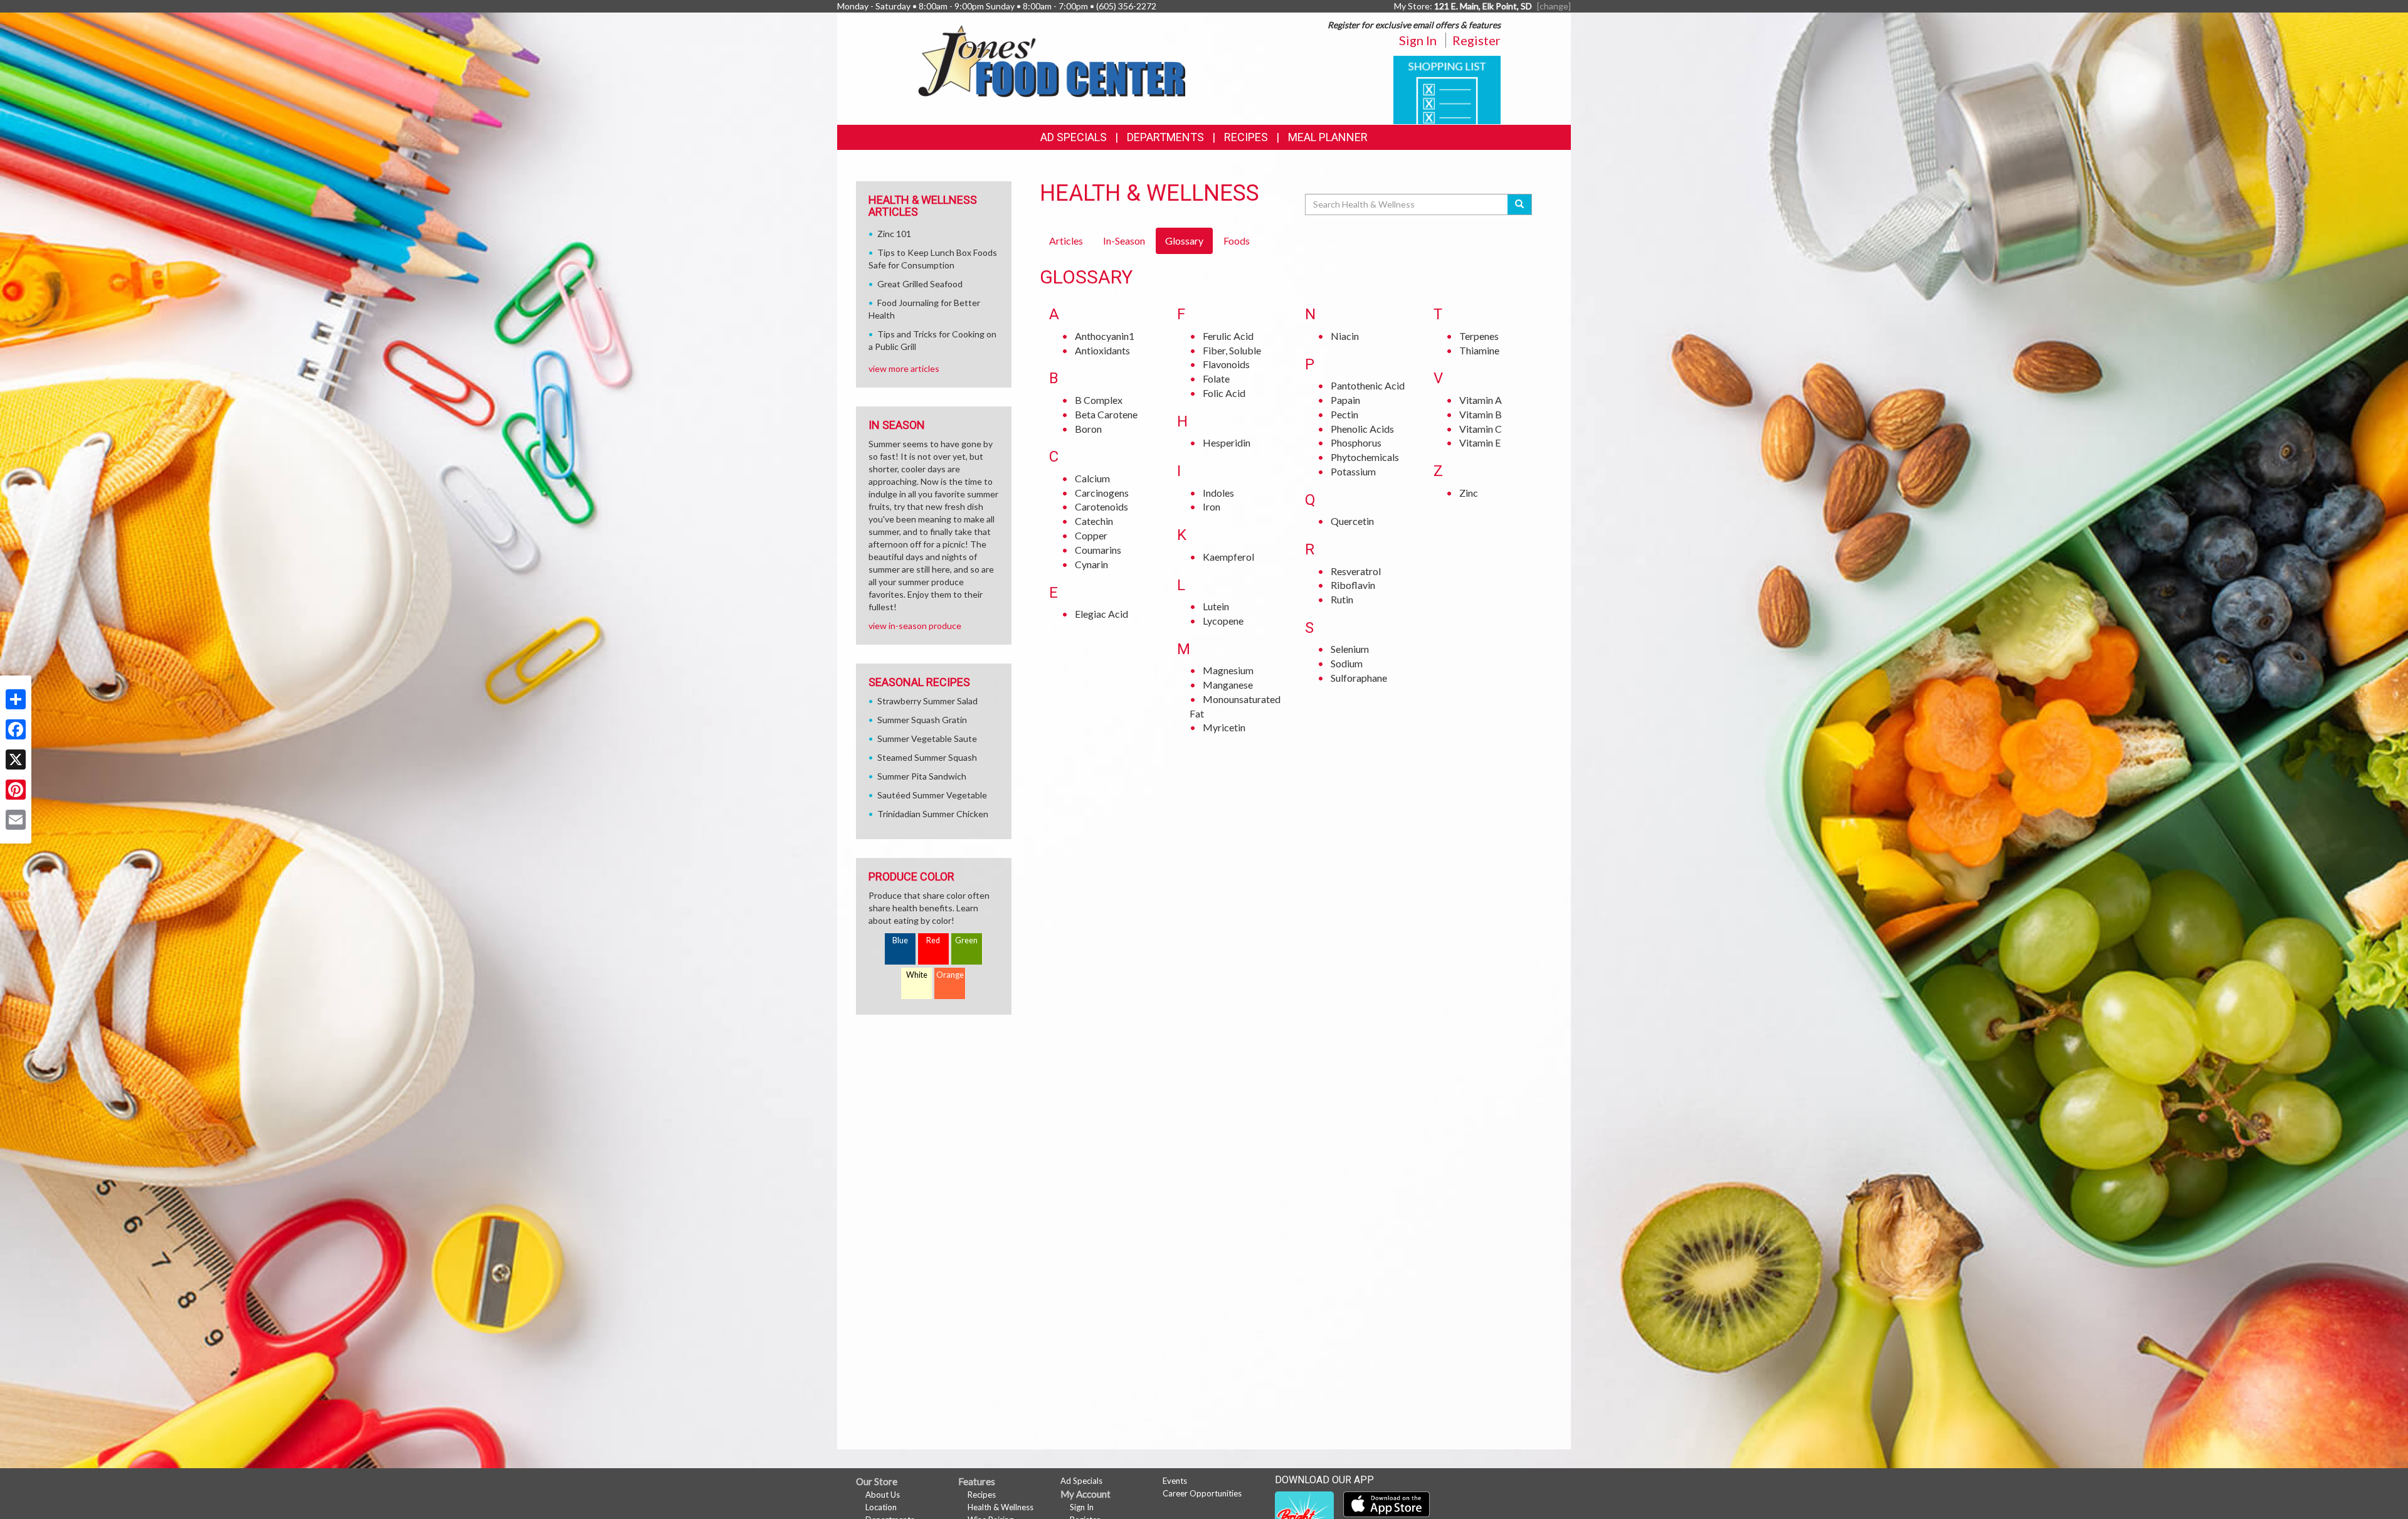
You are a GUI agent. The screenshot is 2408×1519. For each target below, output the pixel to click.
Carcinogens (1102, 493)
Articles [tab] (1066, 241)
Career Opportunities (1202, 1493)
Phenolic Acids (1362, 429)
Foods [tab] (1237, 241)
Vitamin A (1481, 400)
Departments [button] (1165, 137)
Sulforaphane (1359, 678)
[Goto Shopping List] (1447, 89)
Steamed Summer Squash (927, 757)
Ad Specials (1074, 137)
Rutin (1342, 599)
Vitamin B (1481, 414)
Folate (1216, 378)
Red (933, 940)
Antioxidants (1102, 350)
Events (1175, 1481)
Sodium (1347, 663)
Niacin (1345, 336)
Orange (950, 975)
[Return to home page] (1051, 60)
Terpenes (1479, 336)
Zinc (1469, 493)
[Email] (16, 820)
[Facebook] (16, 729)
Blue (900, 940)
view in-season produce (915, 626)
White (917, 975)
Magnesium (1228, 670)
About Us (883, 1495)
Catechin (1094, 521)
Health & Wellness (1001, 1507)
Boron (1088, 429)
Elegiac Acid (1101, 614)
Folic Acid (1224, 393)
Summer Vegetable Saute (927, 738)
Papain (1345, 400)
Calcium (1092, 478)
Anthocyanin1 (1105, 336)
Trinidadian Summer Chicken (933, 814)
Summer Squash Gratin (922, 720)
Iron (1212, 506)
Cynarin (1091, 564)
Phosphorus (1356, 442)
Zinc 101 (894, 234)
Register (1476, 40)
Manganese (1228, 685)
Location (881, 1507)
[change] (1554, 6)
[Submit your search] (1520, 204)
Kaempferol (1228, 557)
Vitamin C (1481, 429)
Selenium (1350, 649)
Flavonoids (1226, 364)
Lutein (1216, 606)
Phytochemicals (1365, 457)
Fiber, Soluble (1232, 350)
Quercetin (1352, 521)
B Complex (1099, 400)
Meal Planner (1328, 137)
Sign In (1418, 40)
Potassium (1353, 471)
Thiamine (1479, 350)
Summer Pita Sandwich (922, 776)
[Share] (16, 699)
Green (966, 940)
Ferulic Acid (1228, 336)
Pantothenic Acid (1368, 385)
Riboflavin (1353, 585)
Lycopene (1223, 621)
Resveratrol (1356, 571)
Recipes (1246, 137)
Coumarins (1098, 550)
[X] (16, 760)
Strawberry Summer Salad (927, 701)
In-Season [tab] (1124, 241)
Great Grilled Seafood (920, 284)
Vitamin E (1480, 442)
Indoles (1218, 493)
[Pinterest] (16, 790)
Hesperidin (1227, 442)
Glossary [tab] (1184, 241)
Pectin (1344, 414)
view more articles (904, 368)
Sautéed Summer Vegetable (932, 795)
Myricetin (1224, 727)
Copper (1091, 535)
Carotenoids (1101, 506)
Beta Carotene (1106, 414)
